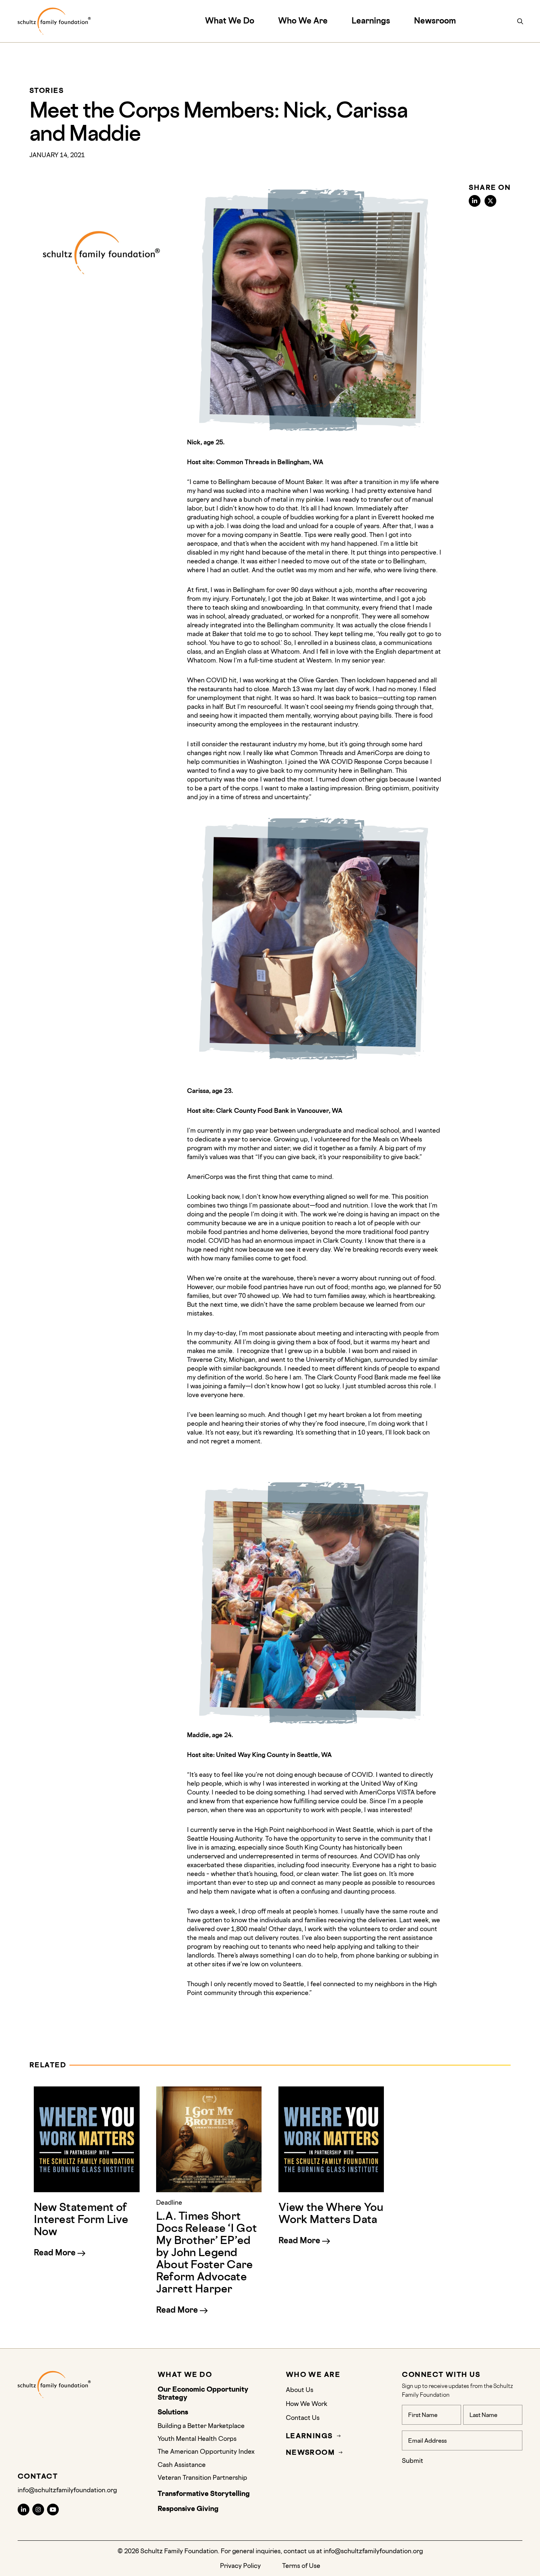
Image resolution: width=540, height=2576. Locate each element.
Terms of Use (301, 2566)
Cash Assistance (182, 2465)
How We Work (307, 2404)
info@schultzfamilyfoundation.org (67, 2490)
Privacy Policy (240, 2566)
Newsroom (435, 20)
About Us (300, 2390)
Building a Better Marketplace (201, 2426)
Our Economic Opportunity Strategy (203, 2393)
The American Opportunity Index (206, 2451)
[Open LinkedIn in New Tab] (24, 2510)
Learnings (371, 20)
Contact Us (303, 2418)
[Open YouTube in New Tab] (53, 2510)
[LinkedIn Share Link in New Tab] (475, 201)
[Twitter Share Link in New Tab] (490, 201)
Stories (46, 91)
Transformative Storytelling (204, 2494)
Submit (413, 2460)
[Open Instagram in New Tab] (38, 2510)
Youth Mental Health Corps (197, 2438)
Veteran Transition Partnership (202, 2477)
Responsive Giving (188, 2509)
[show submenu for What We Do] (258, 21)
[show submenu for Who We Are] (332, 21)
